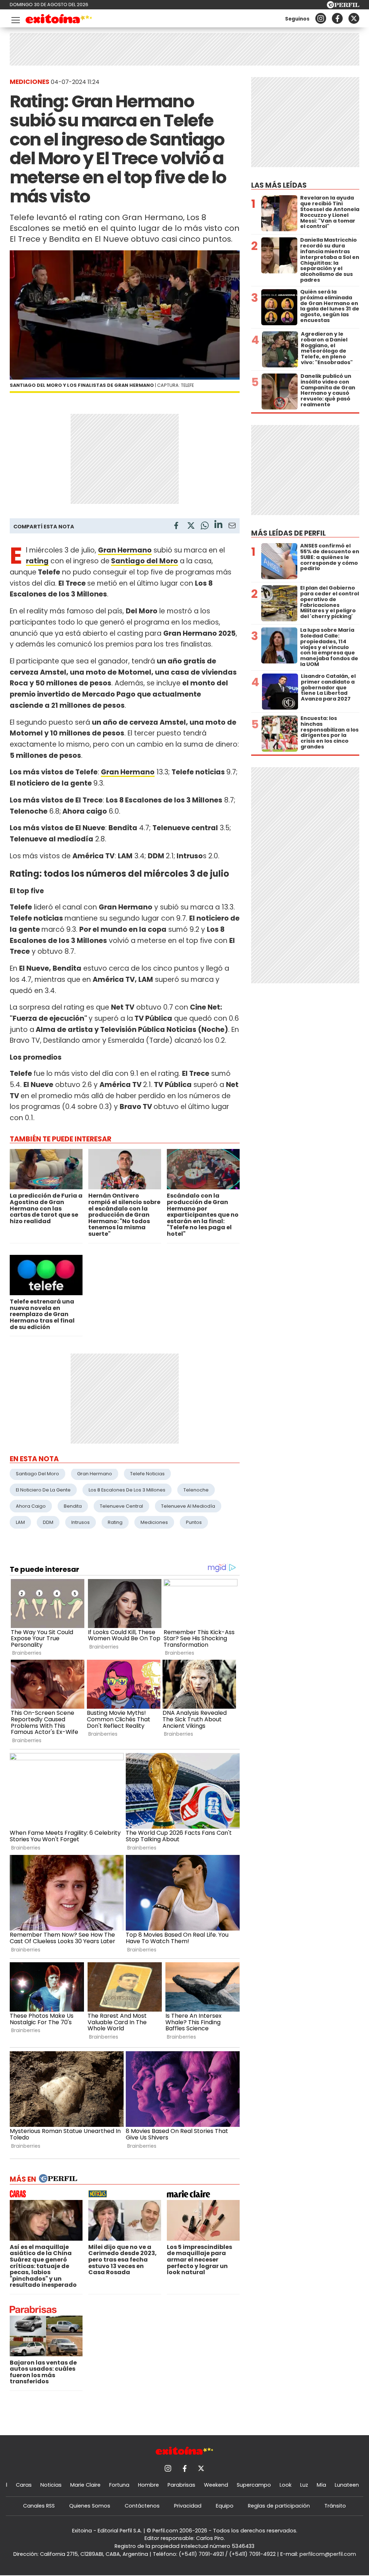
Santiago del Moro (145, 561)
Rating (115, 1522)
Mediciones (154, 1522)
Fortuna (119, 2485)
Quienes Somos (90, 2506)
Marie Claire (85, 2485)
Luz (304, 2485)
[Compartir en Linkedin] (218, 525)
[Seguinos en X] (354, 18)
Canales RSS (39, 2506)
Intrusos (81, 1522)
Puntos (194, 1522)
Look (286, 2485)
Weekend (216, 2485)
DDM (48, 1522)
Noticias (51, 2485)
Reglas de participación (279, 2506)
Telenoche (196, 1490)
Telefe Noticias (147, 1474)
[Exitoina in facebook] (337, 18)
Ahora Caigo (31, 1506)
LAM (20, 1522)
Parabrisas (181, 2485)
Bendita (73, 1506)
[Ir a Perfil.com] (343, 6)
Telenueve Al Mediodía (188, 1506)
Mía (321, 2485)
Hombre (148, 2485)
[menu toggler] (15, 19)
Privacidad (188, 2506)
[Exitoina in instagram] (321, 18)
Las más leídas (279, 185)
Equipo (225, 2506)
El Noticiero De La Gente (43, 1490)
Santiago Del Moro (37, 1474)
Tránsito (335, 2506)
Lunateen (347, 2485)
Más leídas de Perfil (288, 533)
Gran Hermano (95, 1474)
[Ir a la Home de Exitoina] (59, 20)
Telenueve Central (121, 1506)
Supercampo (254, 2485)
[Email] (232, 527)
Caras (24, 2485)
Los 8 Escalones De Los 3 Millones (127, 1490)
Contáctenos (142, 2506)
